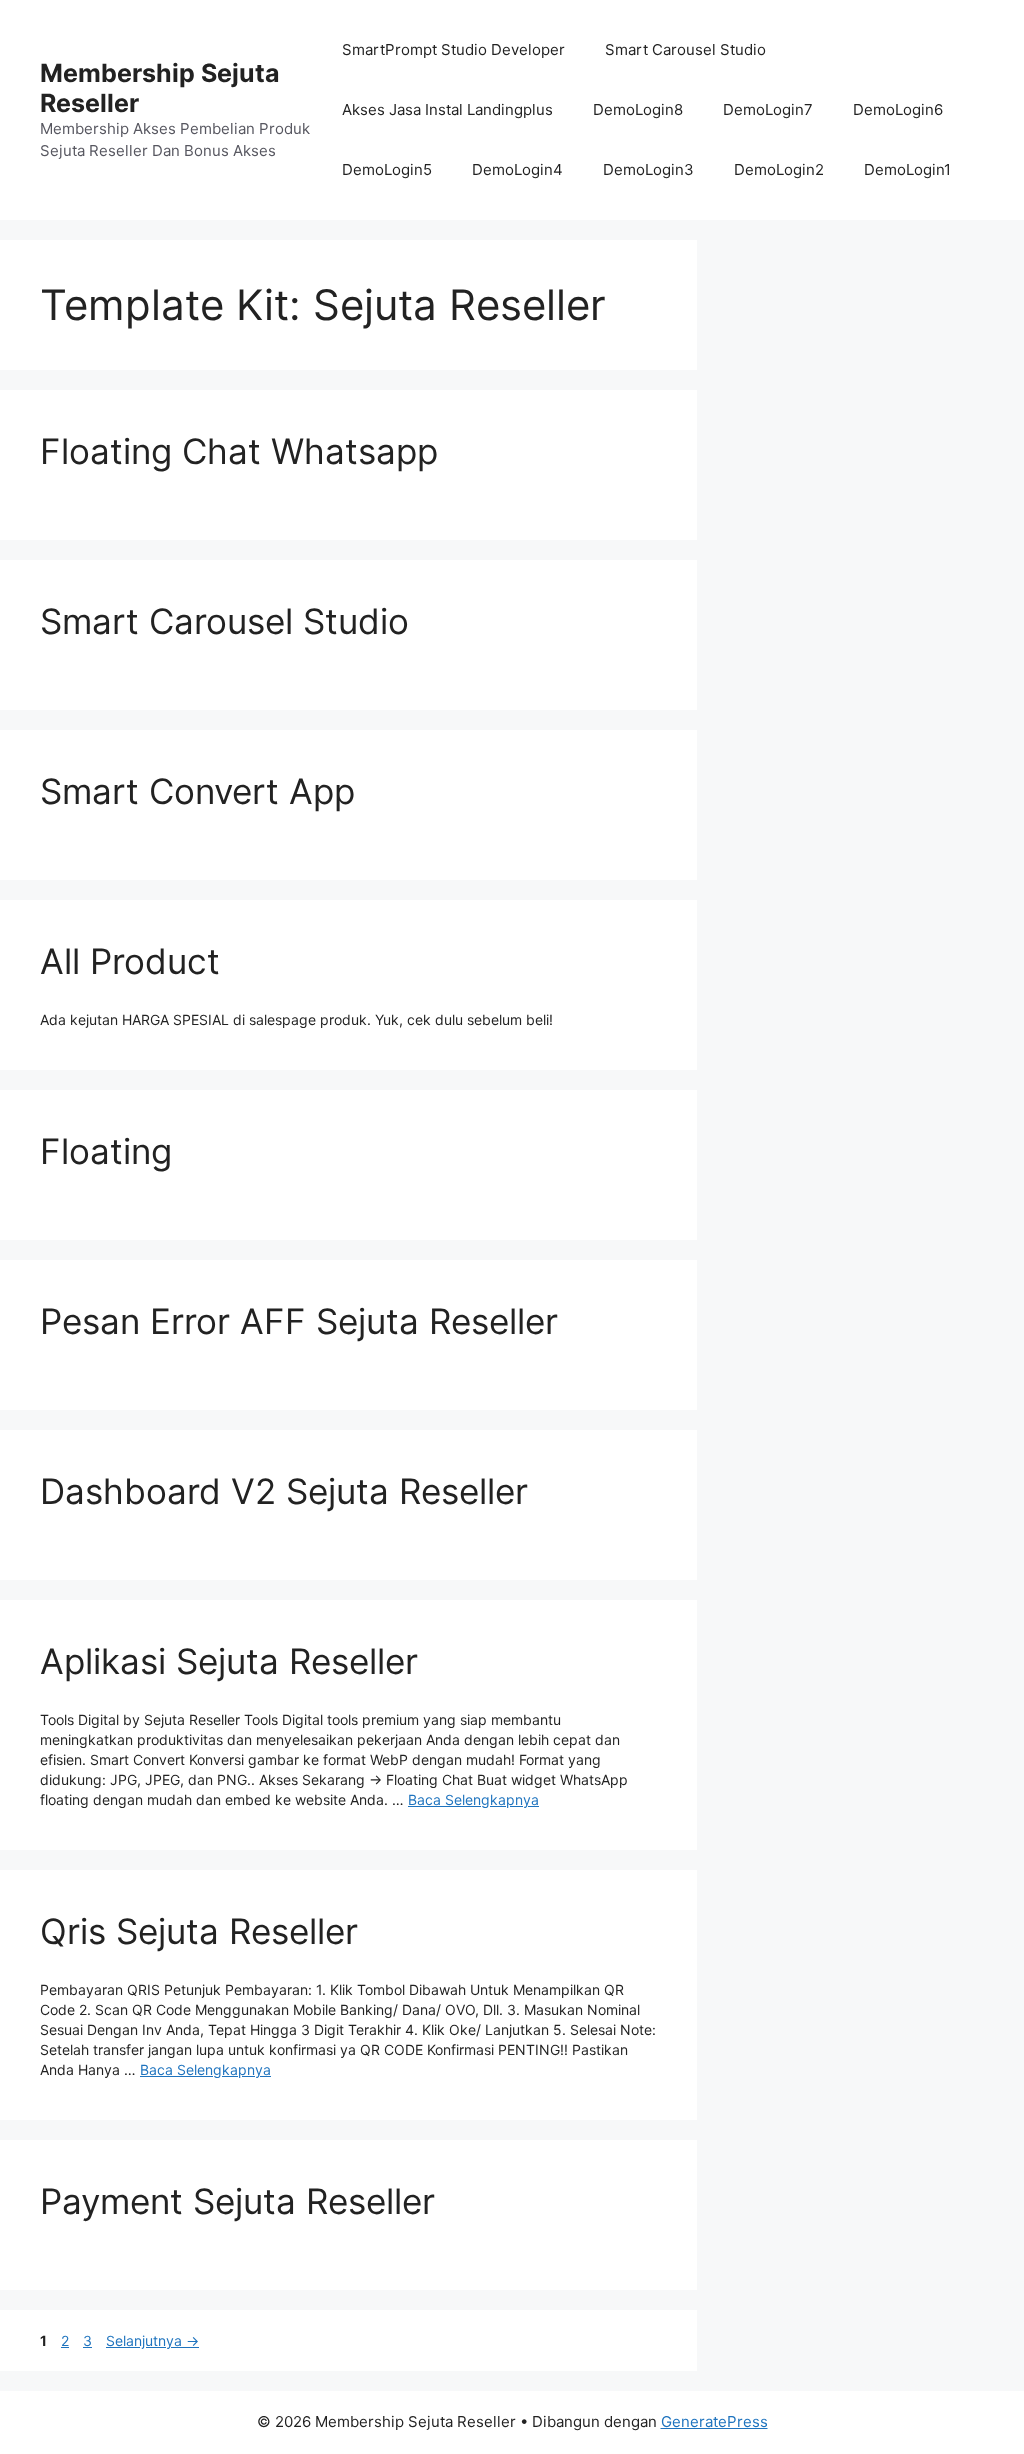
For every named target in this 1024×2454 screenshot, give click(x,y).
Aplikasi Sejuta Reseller (229, 1661)
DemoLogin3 (648, 169)
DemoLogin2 (779, 169)
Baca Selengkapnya (473, 1799)
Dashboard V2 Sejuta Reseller (284, 1491)
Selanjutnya (152, 2340)
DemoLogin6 (898, 109)
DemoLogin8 (638, 109)
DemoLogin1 (907, 169)
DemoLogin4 (517, 169)
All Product (130, 961)
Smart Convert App (197, 791)
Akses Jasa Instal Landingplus (447, 109)
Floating (106, 1151)
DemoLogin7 (768, 109)
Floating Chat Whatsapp (239, 451)
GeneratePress (714, 2421)
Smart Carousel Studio (685, 49)
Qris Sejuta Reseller (199, 1931)
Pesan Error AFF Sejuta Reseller (299, 1321)
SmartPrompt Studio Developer (453, 49)
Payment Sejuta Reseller (237, 2201)
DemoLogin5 (387, 169)
